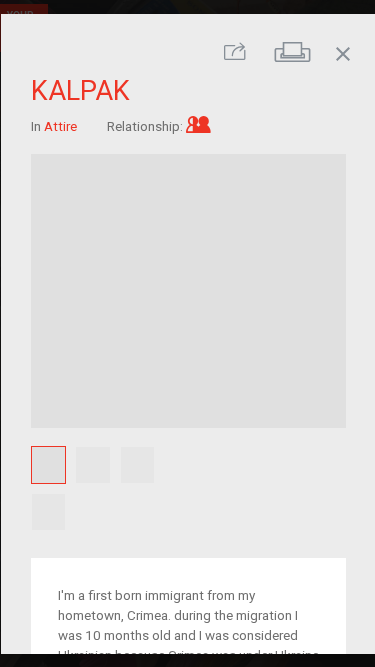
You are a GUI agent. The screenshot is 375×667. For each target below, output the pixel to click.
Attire (59, 126)
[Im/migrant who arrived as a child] (197, 126)
